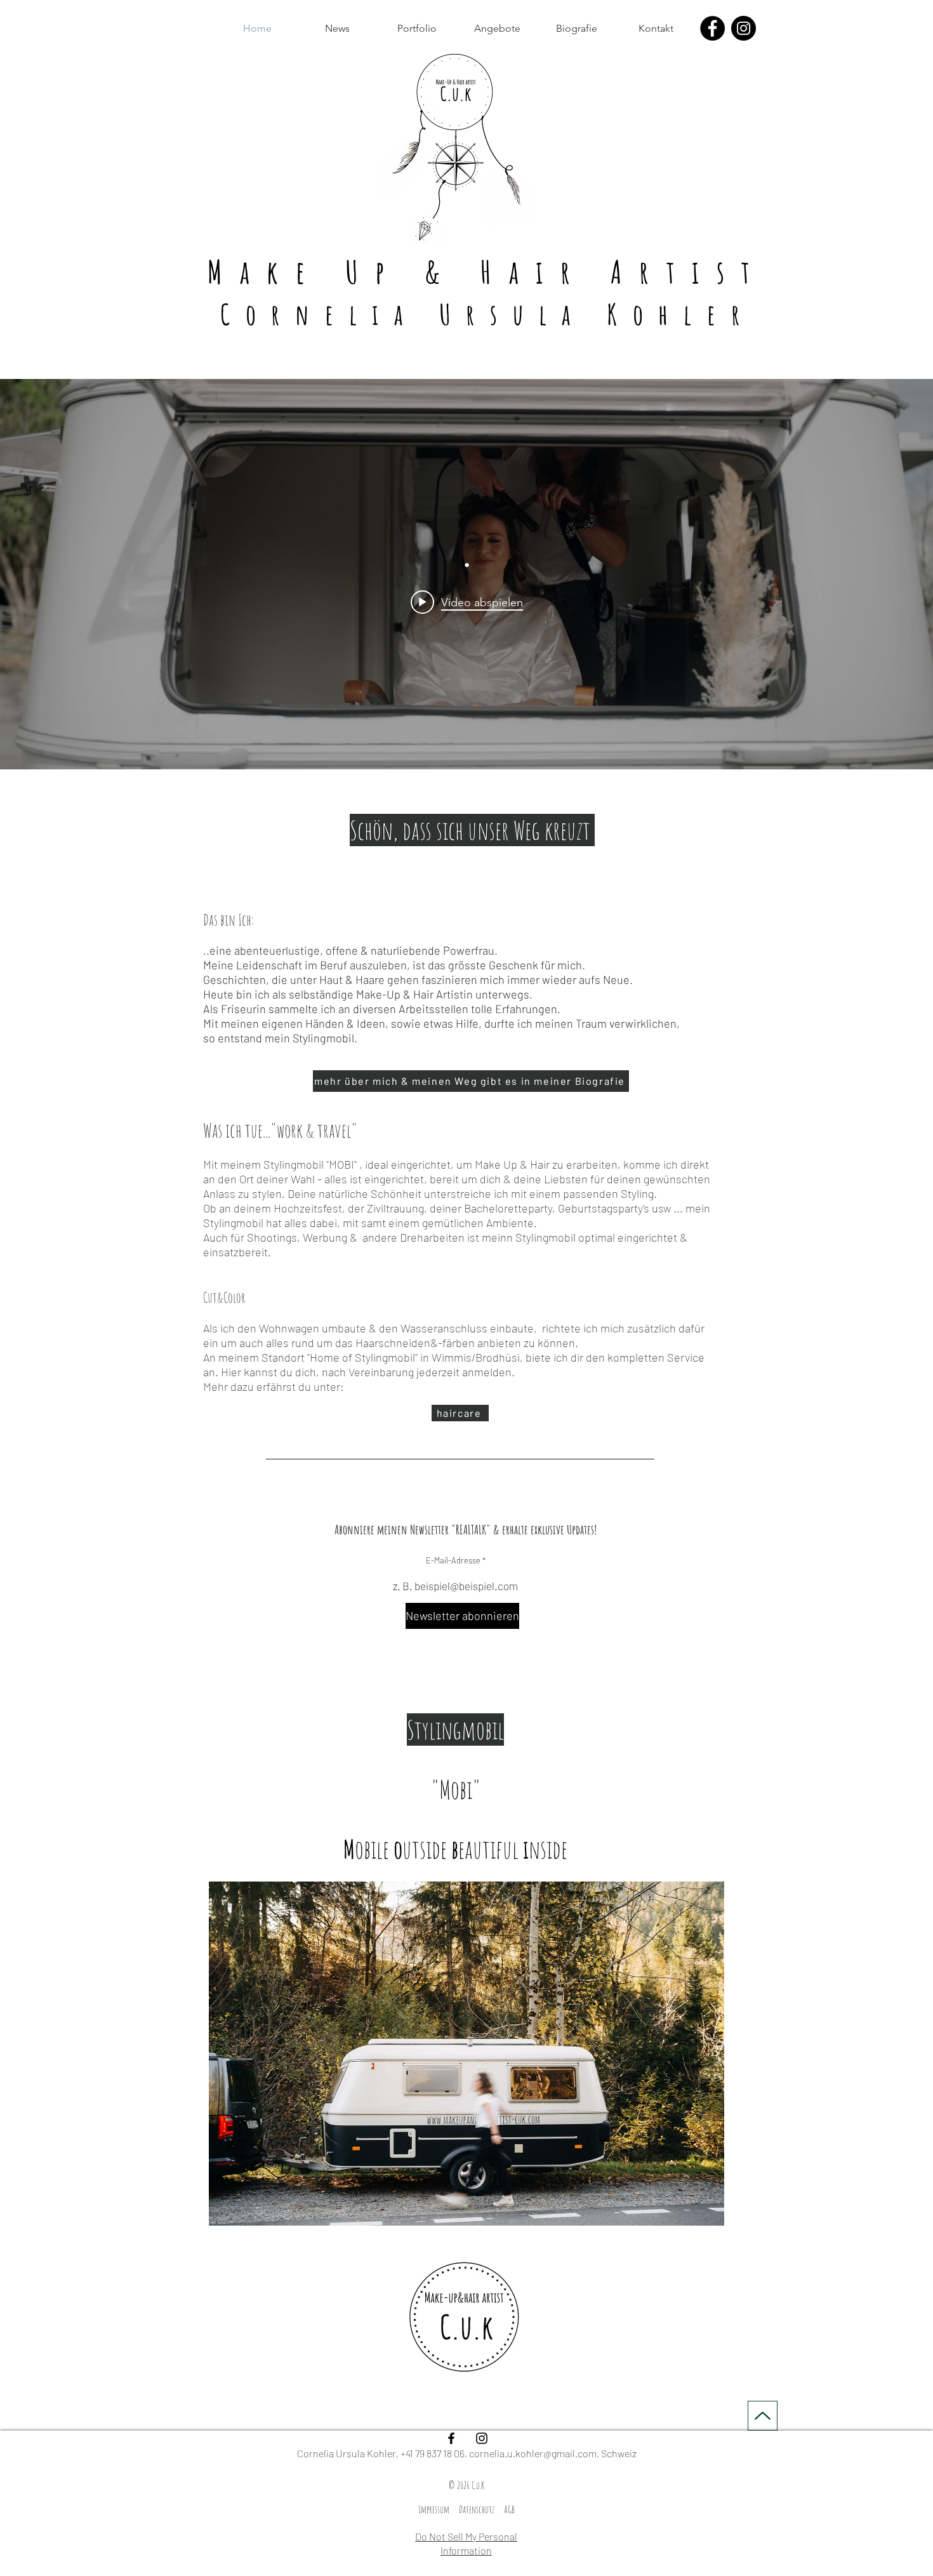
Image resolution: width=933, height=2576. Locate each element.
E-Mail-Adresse (453, 1561)
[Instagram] (744, 28)
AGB (509, 2509)
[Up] (763, 2416)
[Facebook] (712, 28)
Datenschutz (477, 2509)
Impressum (434, 2509)
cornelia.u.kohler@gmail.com (533, 2453)
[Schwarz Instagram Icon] (482, 2438)
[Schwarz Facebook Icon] (451, 2438)
